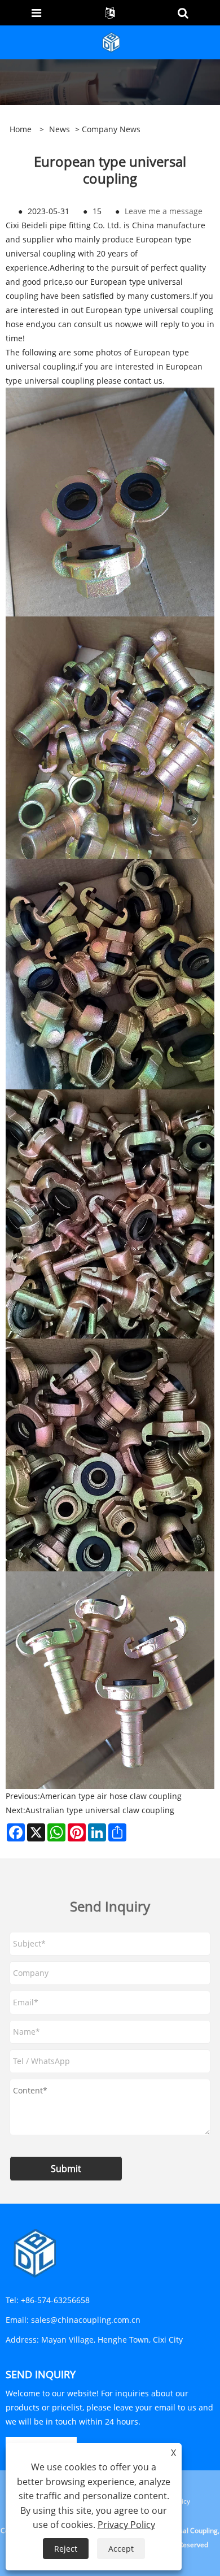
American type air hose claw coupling (111, 1796)
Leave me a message (164, 211)
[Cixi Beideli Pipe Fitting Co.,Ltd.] (111, 42)
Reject (66, 2549)
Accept (121, 2549)
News (60, 129)
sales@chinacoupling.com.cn (86, 2320)
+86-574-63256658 (55, 2300)
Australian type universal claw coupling (100, 1810)
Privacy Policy (126, 2525)
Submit (66, 2169)
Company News (111, 129)
